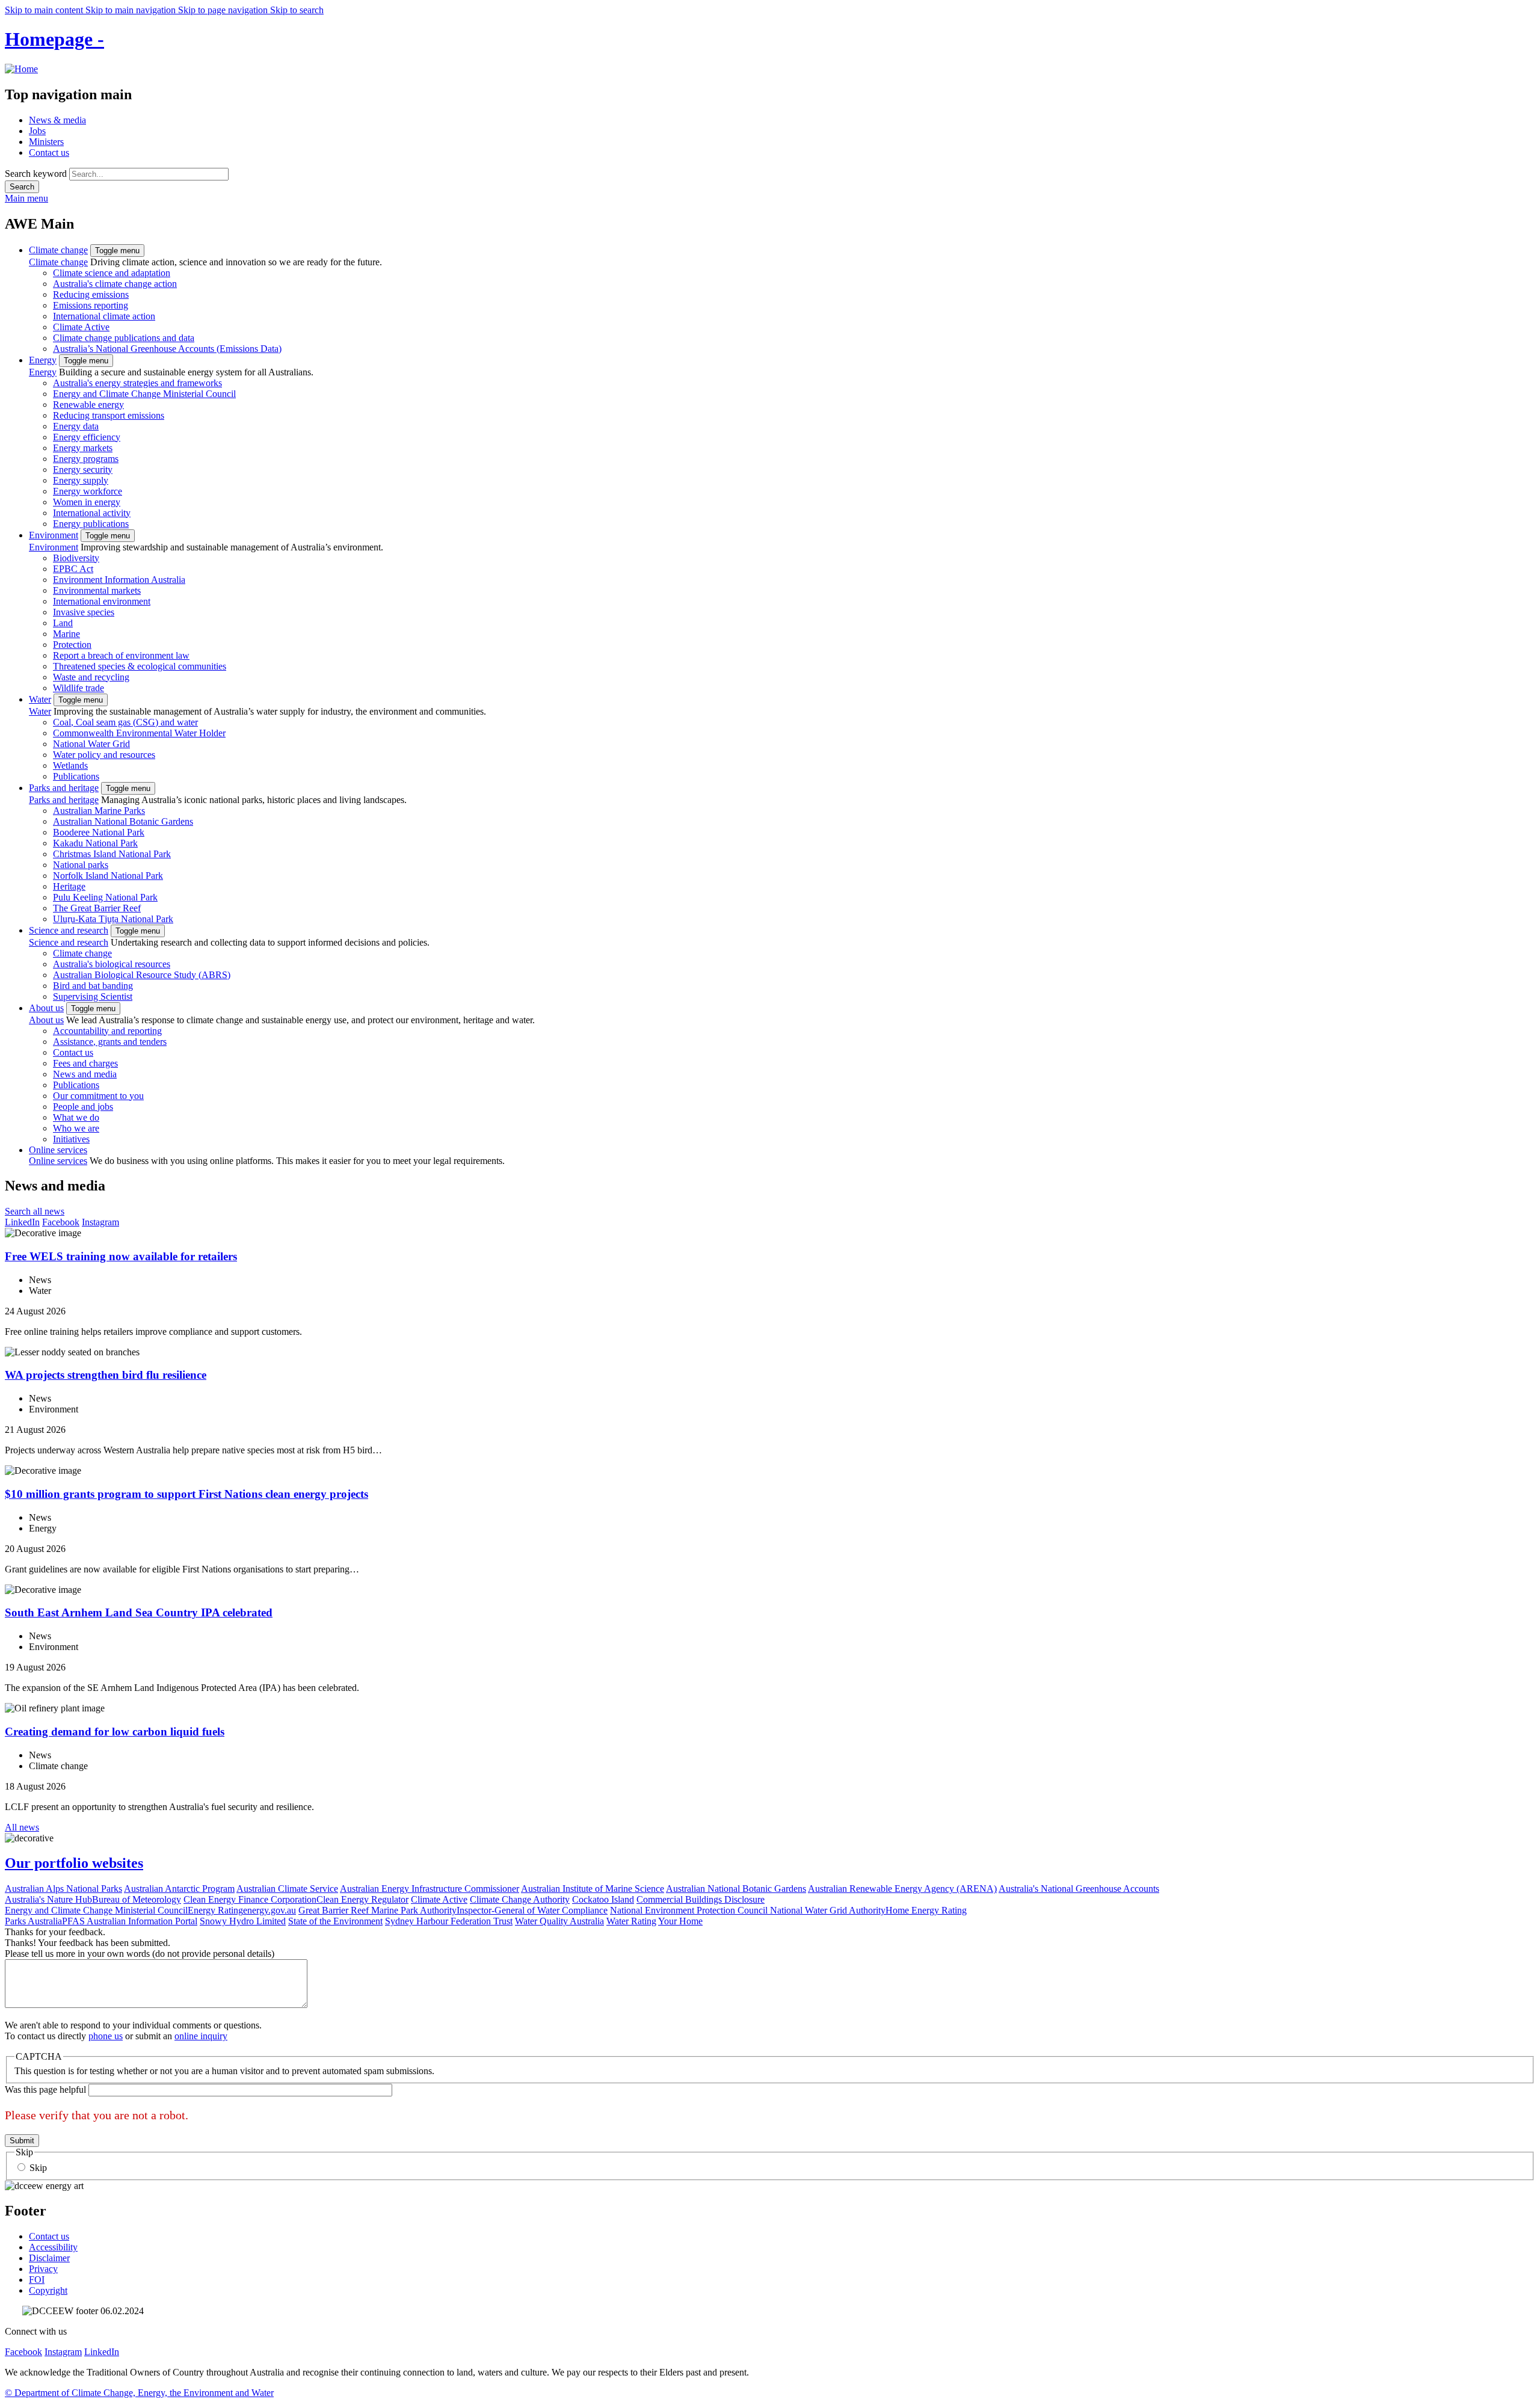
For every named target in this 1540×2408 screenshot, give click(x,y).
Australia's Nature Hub (48, 1899)
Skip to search (297, 10)
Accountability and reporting (107, 1031)
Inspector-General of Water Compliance (532, 1910)
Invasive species (84, 612)
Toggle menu (117, 251)
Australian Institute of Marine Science (593, 1889)
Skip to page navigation (224, 10)
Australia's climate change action (115, 284)
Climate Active (81, 327)
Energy (43, 360)
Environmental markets (97, 590)
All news (22, 1827)
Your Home (680, 1921)
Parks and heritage (64, 788)
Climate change (58, 250)
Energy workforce (88, 491)
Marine (66, 634)
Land (63, 623)
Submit (22, 2141)
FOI (37, 2280)
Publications (76, 776)
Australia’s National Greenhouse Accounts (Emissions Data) (167, 349)
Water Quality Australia (559, 1921)
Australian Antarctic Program (179, 1889)
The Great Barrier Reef (97, 908)
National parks (81, 865)
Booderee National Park (99, 832)
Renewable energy (88, 405)
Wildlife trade (79, 688)
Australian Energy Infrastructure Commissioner (430, 1889)
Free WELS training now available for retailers (121, 1256)
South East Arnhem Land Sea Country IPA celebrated (139, 1612)
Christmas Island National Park (112, 854)
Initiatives (71, 1139)
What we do (76, 1117)
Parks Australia (33, 1921)
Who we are (76, 1128)
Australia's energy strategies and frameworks (137, 383)
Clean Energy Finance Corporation (250, 1899)
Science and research (69, 930)
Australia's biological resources (112, 964)
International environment (102, 601)
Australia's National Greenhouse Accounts (1079, 1889)
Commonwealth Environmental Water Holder (139, 733)
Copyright (48, 2290)
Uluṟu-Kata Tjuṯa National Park (113, 919)
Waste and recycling (91, 677)
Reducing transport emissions (109, 415)
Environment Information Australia (119, 580)
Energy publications (91, 524)
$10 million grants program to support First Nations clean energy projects (186, 1494)
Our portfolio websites (74, 1863)
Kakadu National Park (95, 843)
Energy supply (81, 480)
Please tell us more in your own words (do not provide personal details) (140, 1954)
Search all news (35, 1211)
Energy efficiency (87, 437)
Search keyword (36, 174)
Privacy (43, 2269)
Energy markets (83, 448)
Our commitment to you (98, 1096)
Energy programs (86, 459)
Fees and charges (85, 1063)
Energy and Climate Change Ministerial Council (144, 394)
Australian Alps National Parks (63, 1889)
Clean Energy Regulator (362, 1899)
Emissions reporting (91, 305)
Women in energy (87, 502)
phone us (106, 2036)
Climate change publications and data (124, 338)
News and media (85, 1074)
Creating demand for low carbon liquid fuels (115, 1732)
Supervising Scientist (93, 996)
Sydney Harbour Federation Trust (449, 1921)
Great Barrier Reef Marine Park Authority (377, 1910)
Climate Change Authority (520, 1899)
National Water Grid (91, 744)
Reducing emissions (91, 294)
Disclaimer (49, 2258)
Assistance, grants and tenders (110, 1042)
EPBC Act (73, 569)
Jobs (37, 131)
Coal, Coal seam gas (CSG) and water (125, 722)
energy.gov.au (269, 1910)
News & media (57, 120)
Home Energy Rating (926, 1910)
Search (22, 187)
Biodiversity (76, 558)
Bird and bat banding (93, 986)
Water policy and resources (104, 755)
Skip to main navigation (132, 10)
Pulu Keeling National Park (105, 897)
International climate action (104, 316)
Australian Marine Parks (99, 811)
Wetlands (70, 765)
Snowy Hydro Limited (243, 1921)
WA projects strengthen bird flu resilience (106, 1375)
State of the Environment (335, 1921)
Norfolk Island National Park (108, 876)
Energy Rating (215, 1910)
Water (40, 699)
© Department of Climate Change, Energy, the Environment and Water (139, 2393)
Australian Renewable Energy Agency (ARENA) (902, 1889)
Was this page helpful (45, 2089)
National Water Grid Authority (828, 1910)
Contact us (49, 152)
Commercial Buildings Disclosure (701, 1899)
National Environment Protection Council (690, 1910)
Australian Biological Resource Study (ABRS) (142, 975)
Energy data (76, 426)
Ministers (46, 142)
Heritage (69, 886)
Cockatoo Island (603, 1899)
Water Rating (631, 1921)
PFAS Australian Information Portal (130, 1921)
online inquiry (201, 2036)
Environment (54, 535)
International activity (92, 513)
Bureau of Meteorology (137, 1899)
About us (46, 1008)
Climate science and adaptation (112, 273)
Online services (58, 1150)
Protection (72, 645)
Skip (38, 2168)
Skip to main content (45, 10)
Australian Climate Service (287, 1889)
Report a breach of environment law (121, 655)
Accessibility (53, 2247)
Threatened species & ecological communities (140, 666)
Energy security (83, 470)
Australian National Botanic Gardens (123, 821)
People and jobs (83, 1107)
